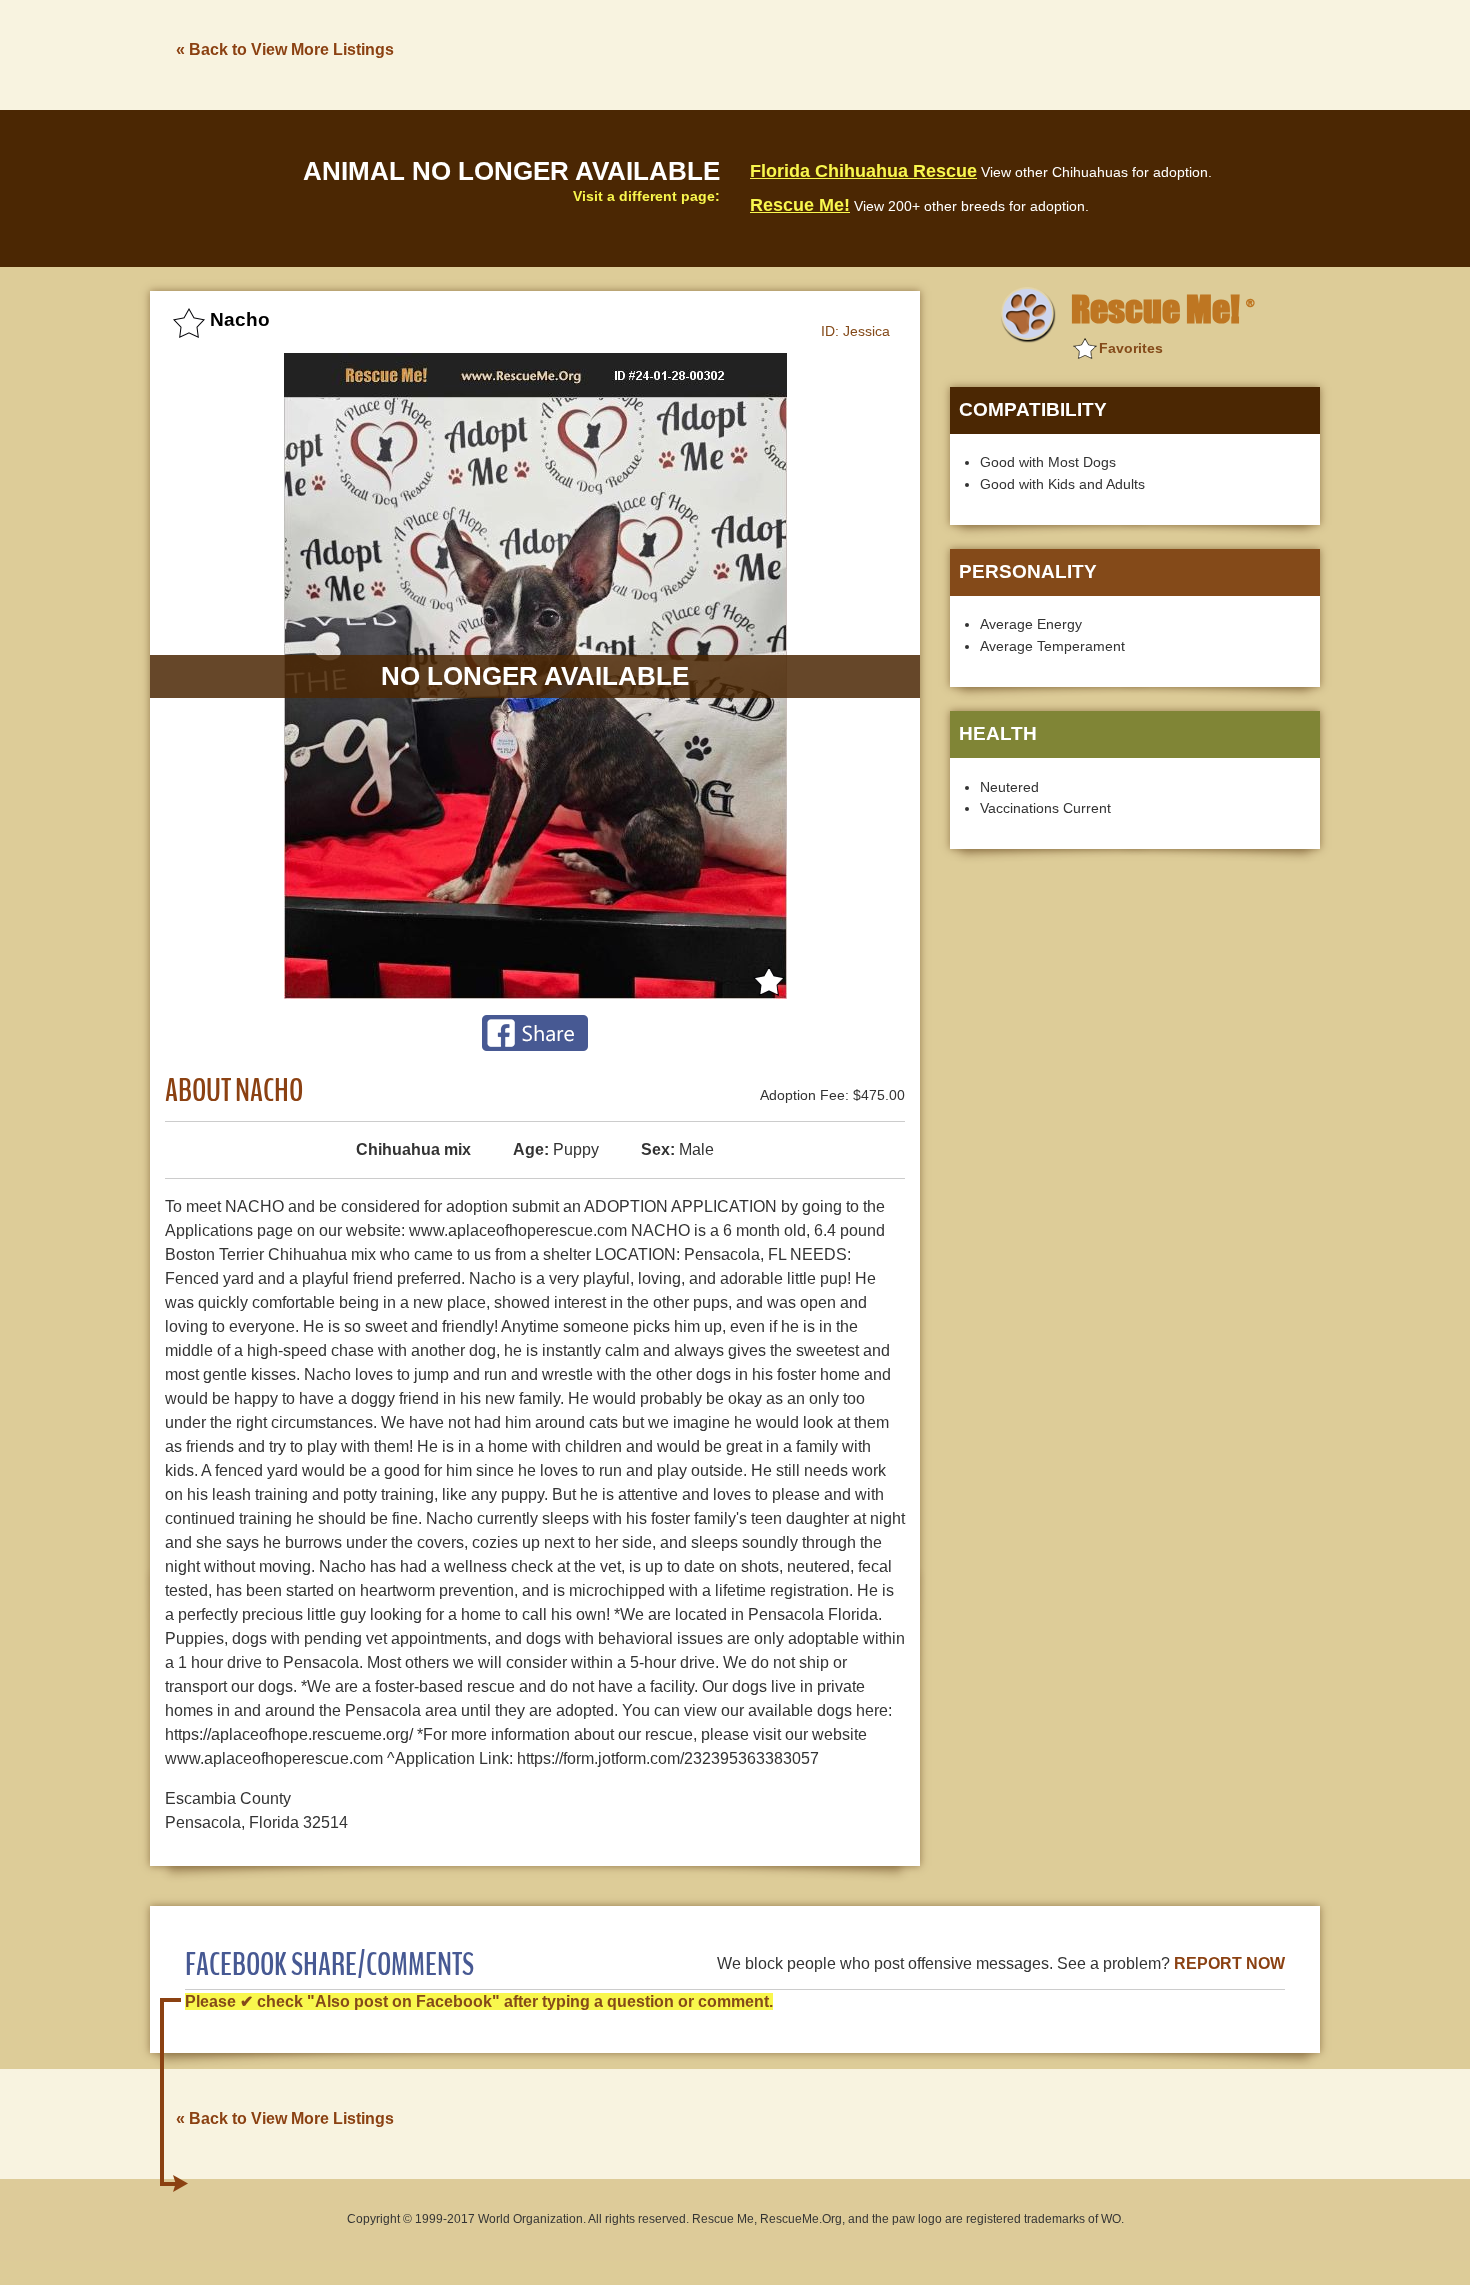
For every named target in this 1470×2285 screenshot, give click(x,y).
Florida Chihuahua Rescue (863, 171)
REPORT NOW (1229, 1963)
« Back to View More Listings (285, 49)
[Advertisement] (956, 53)
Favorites (1131, 348)
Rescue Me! (800, 205)
